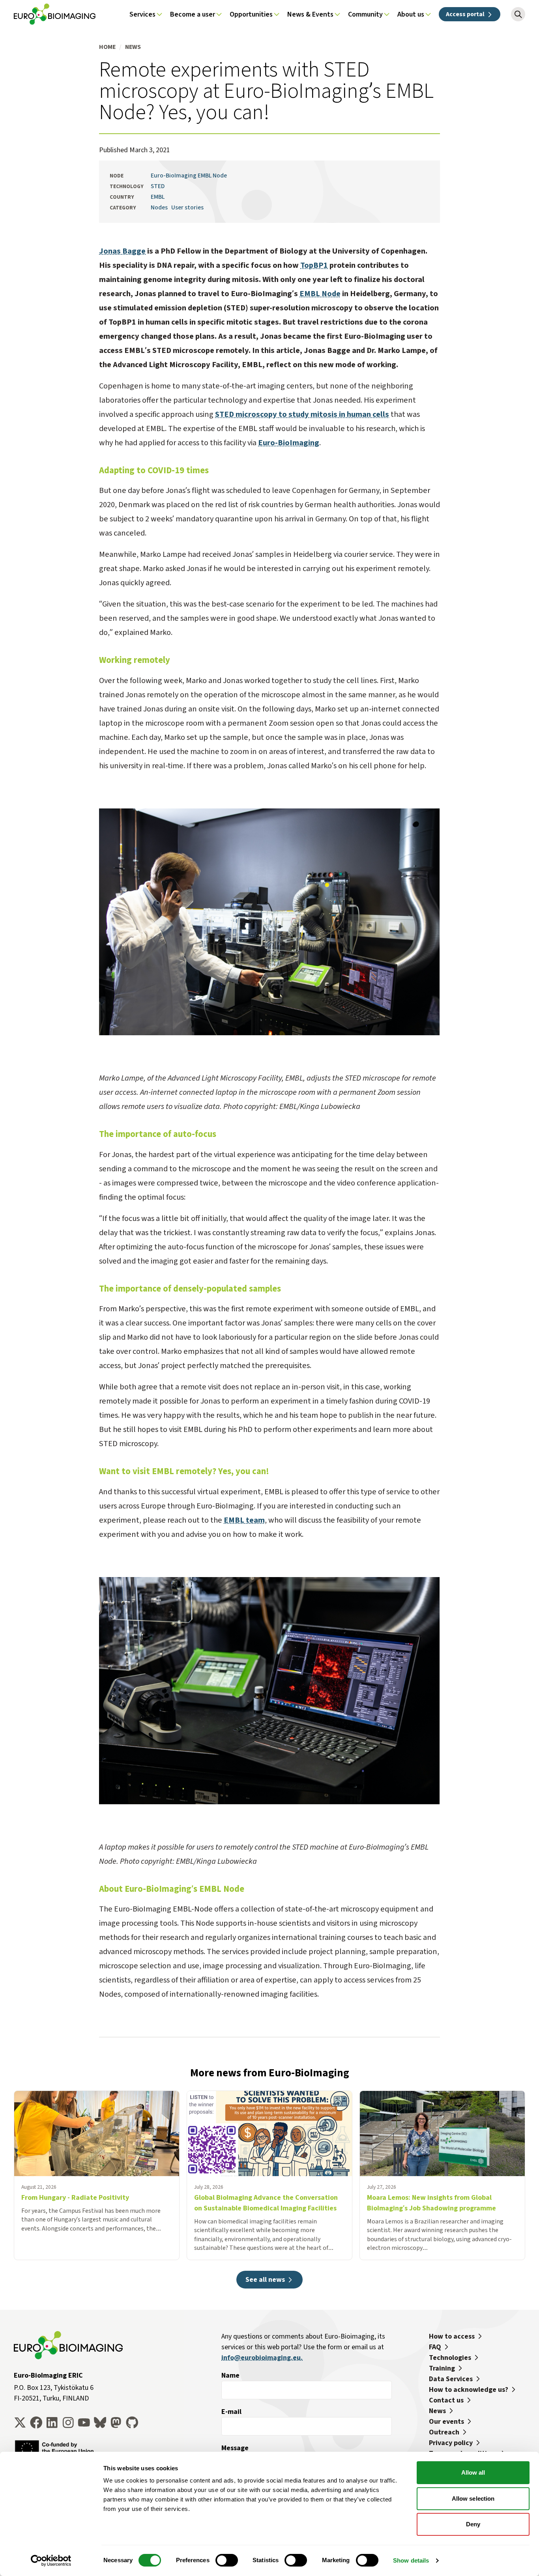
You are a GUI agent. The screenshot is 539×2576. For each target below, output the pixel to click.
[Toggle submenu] (159, 14)
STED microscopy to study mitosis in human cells (302, 414)
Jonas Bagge (122, 251)
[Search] (518, 14)
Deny (473, 2524)
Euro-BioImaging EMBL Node (189, 175)
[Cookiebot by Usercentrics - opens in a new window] (51, 2561)
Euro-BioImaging (289, 443)
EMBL (158, 197)
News (133, 47)
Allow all (473, 2472)
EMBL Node (320, 294)
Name (230, 2375)
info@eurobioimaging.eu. (262, 2358)
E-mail (231, 2412)
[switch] (227, 2560)
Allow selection (473, 2499)
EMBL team (244, 1520)
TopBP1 (314, 265)
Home (107, 47)
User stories (187, 207)
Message (235, 2448)
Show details (411, 2560)
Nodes (159, 207)
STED (158, 186)
